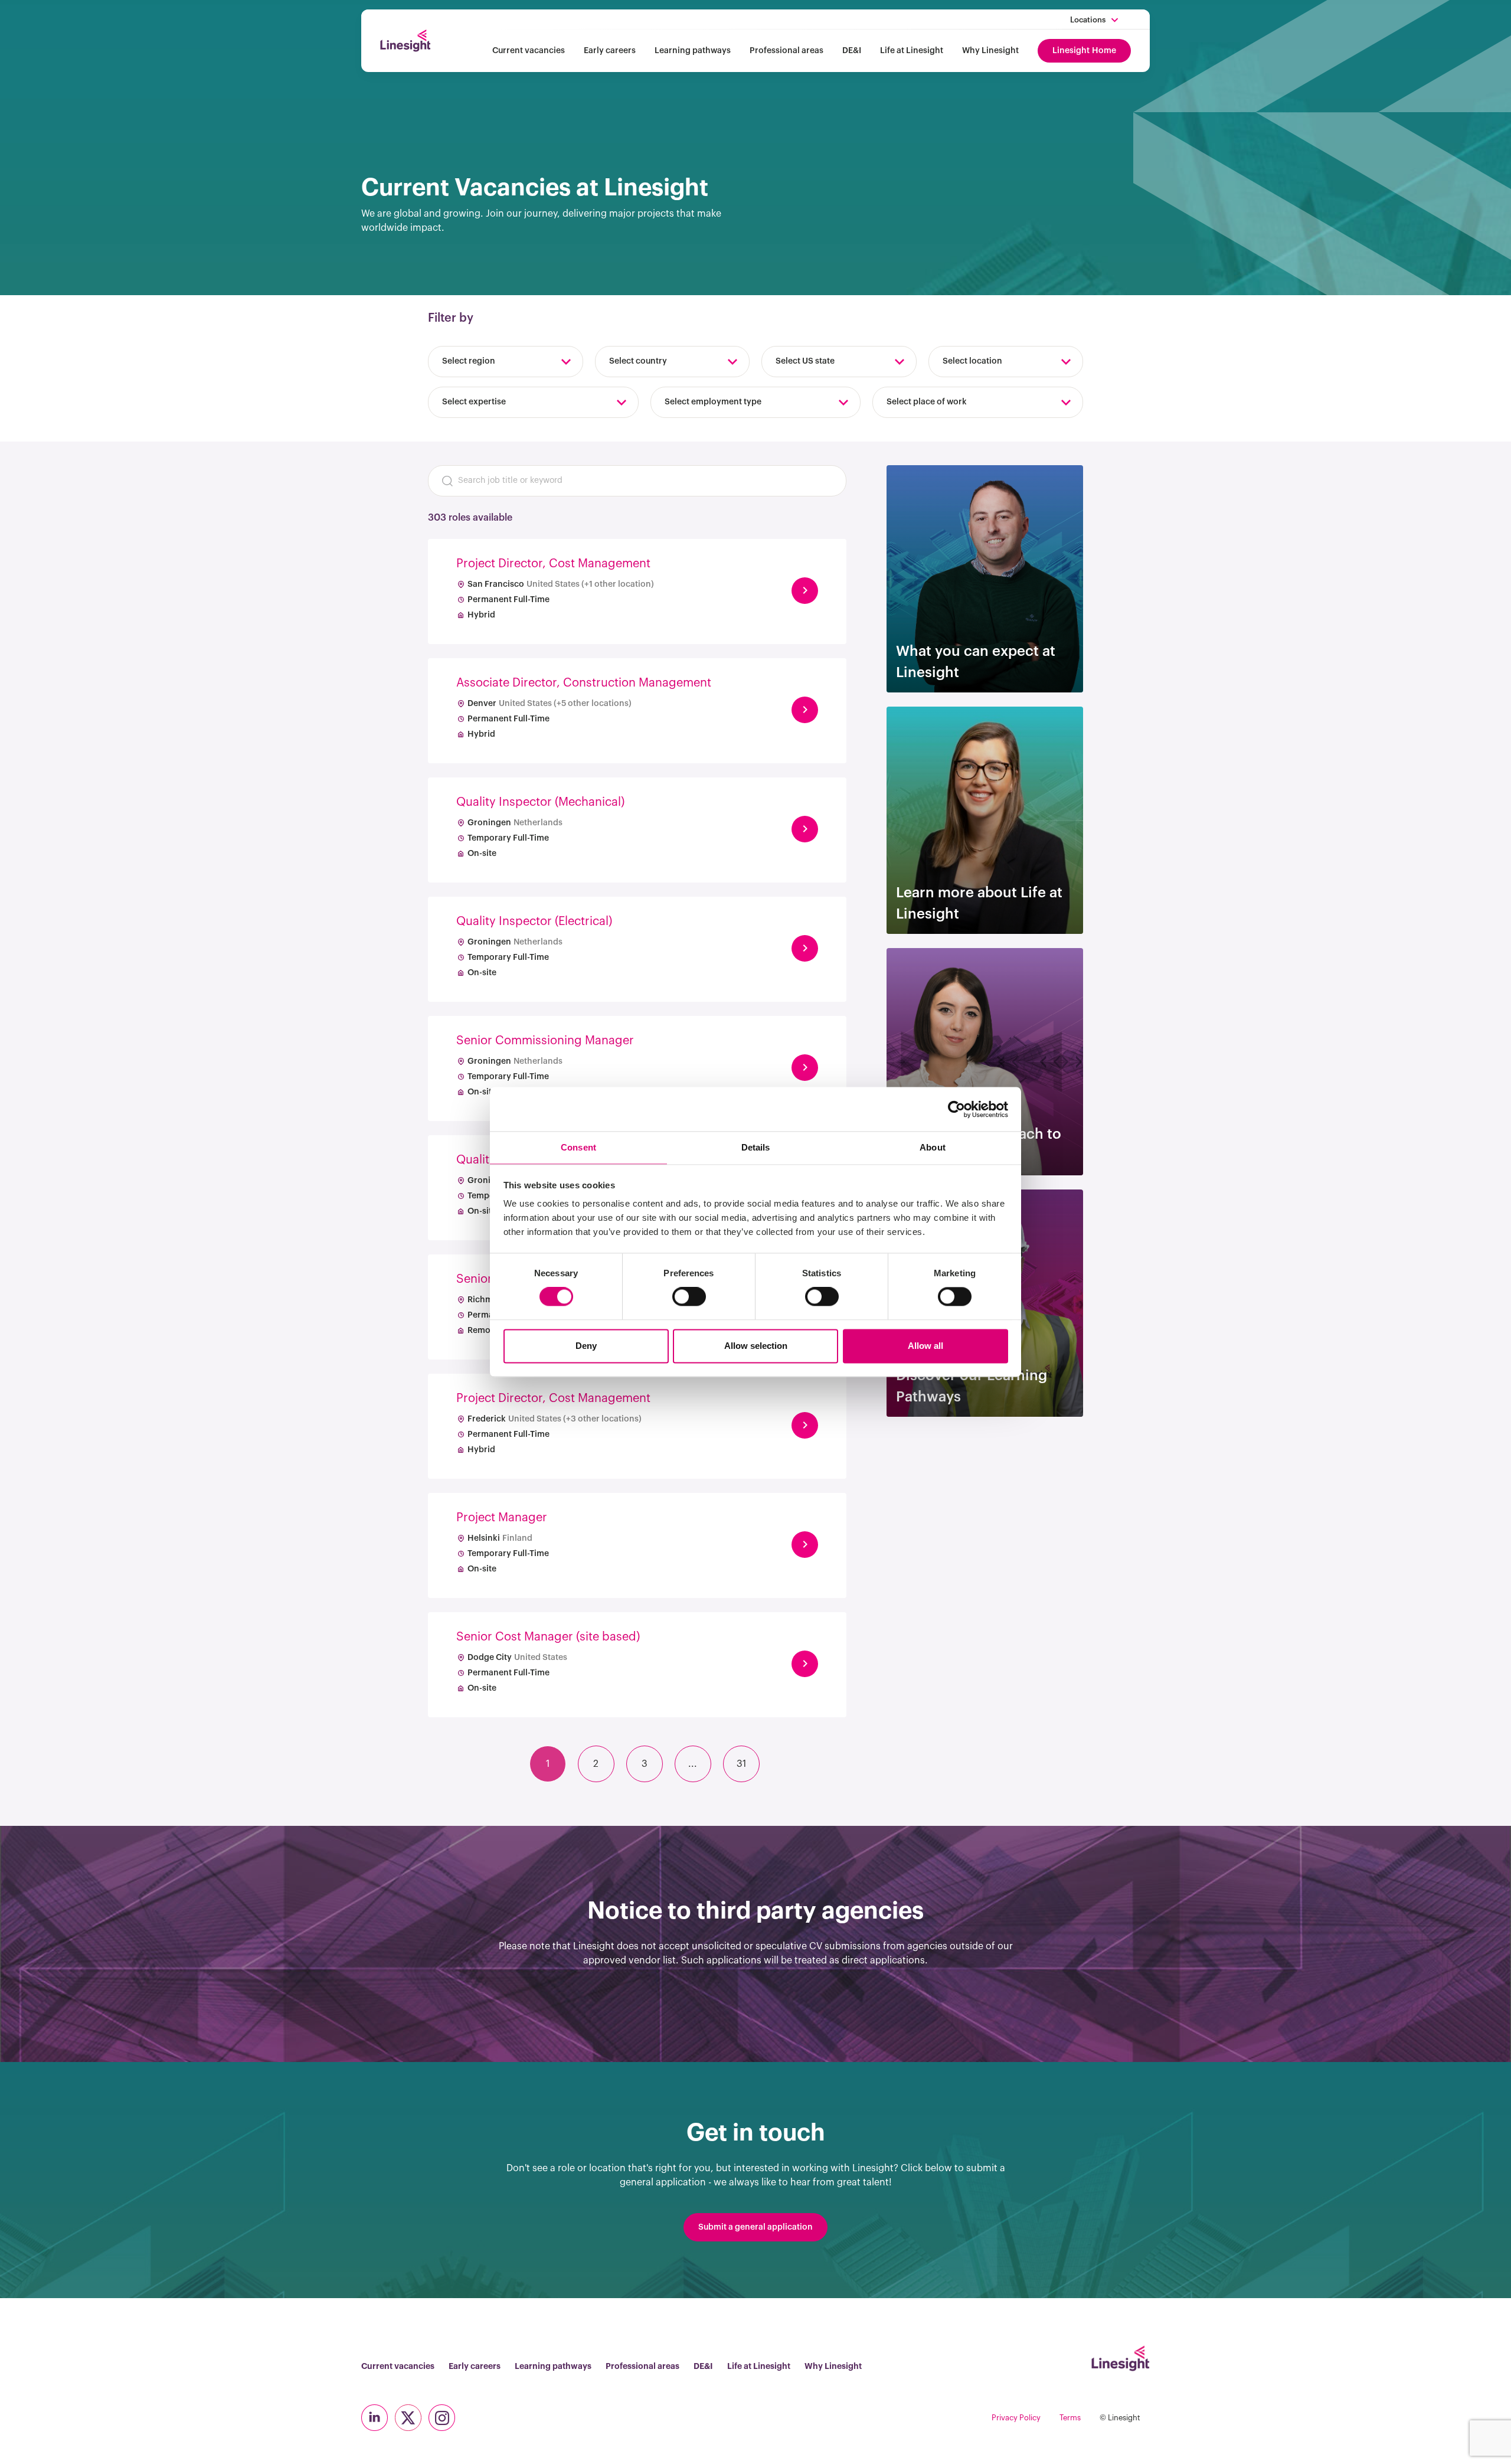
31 (741, 1764)
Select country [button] (638, 361)
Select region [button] (469, 361)
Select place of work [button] (927, 402)
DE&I (852, 51)
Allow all (925, 1346)
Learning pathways (693, 51)
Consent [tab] (578, 1147)
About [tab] (933, 1147)
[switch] (689, 1297)
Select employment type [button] (713, 402)
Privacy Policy (1016, 2418)
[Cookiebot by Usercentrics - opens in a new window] (956, 1109)
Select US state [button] (805, 361)
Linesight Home (1084, 51)
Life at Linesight (912, 51)
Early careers (610, 51)
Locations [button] (1088, 20)
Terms (1070, 2418)
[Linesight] (405, 41)
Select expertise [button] (474, 402)
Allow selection (756, 1346)
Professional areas (786, 51)
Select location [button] (972, 361)
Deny (586, 1346)
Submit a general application (755, 2227)
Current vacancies (529, 51)
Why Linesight (990, 51)
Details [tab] (756, 1147)
